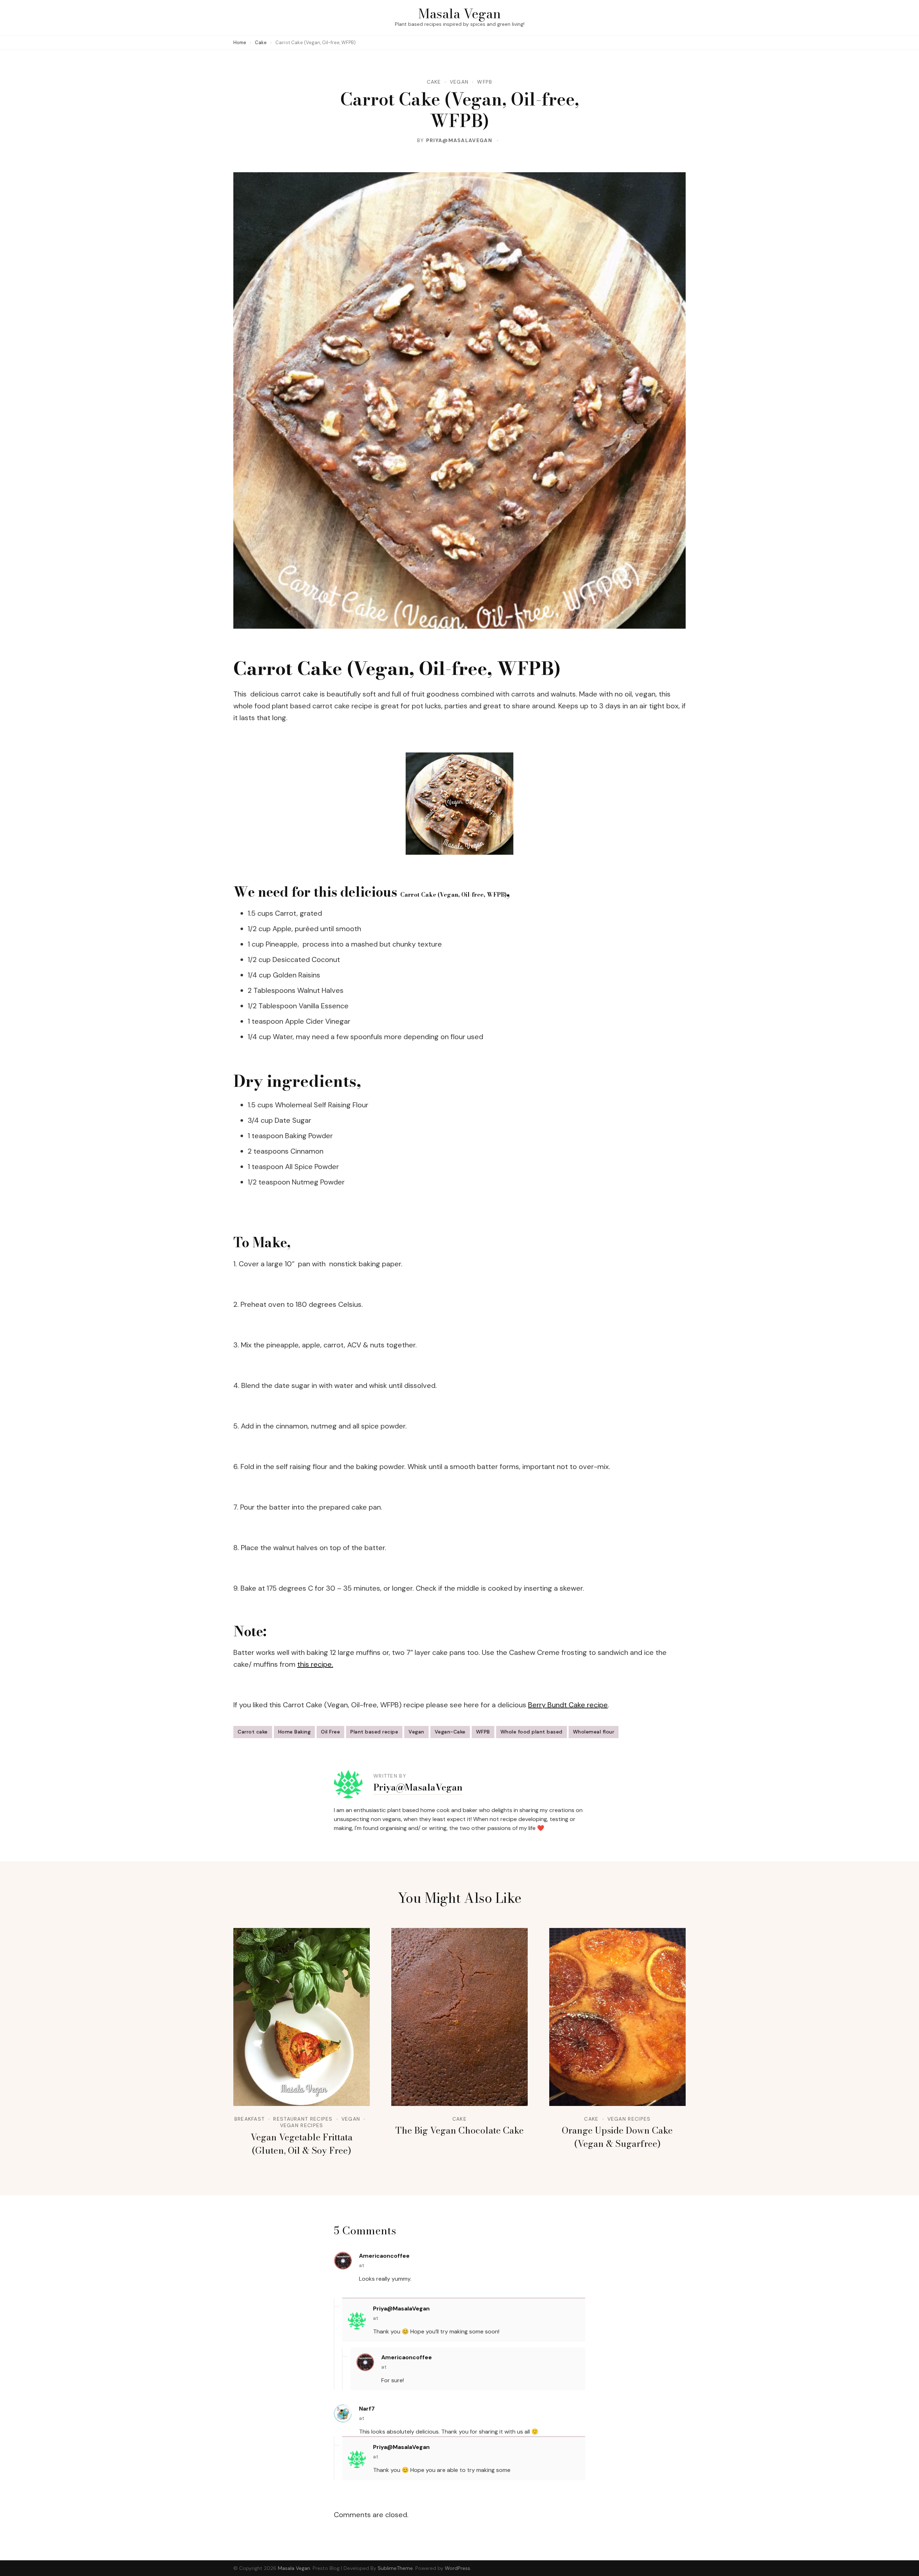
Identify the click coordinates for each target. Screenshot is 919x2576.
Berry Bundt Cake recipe (568, 1705)
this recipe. (315, 1664)
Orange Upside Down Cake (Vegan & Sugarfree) (617, 2137)
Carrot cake (253, 1732)
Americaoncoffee (384, 2256)
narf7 (367, 2409)
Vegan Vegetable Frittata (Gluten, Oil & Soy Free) (302, 2144)
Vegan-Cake (450, 1732)
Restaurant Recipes (303, 2119)
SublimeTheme (395, 2568)
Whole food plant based (531, 1732)
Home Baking (295, 1732)
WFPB (485, 82)
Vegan (459, 82)
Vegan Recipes (302, 2125)
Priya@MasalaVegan (459, 140)
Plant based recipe (374, 1732)
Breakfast (250, 2119)
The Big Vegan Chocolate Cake (459, 2130)
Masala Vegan (459, 13)
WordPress (458, 2568)
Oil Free (330, 1732)
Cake (434, 82)
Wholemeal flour (594, 1732)
